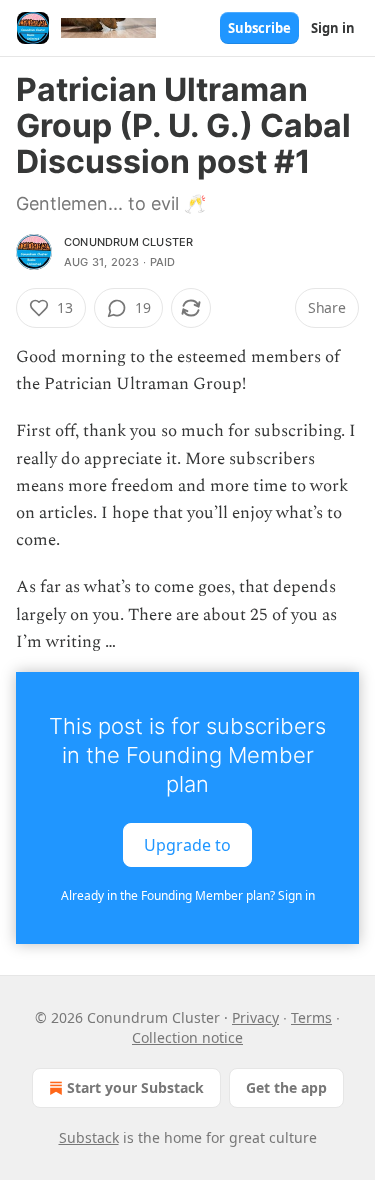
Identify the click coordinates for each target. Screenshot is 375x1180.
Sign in (333, 28)
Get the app (286, 1087)
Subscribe (259, 28)
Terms (311, 1017)
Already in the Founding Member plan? (188, 895)
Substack (89, 1137)
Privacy (255, 1017)
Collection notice (187, 1037)
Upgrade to (187, 845)
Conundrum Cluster (128, 242)
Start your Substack (135, 1087)
